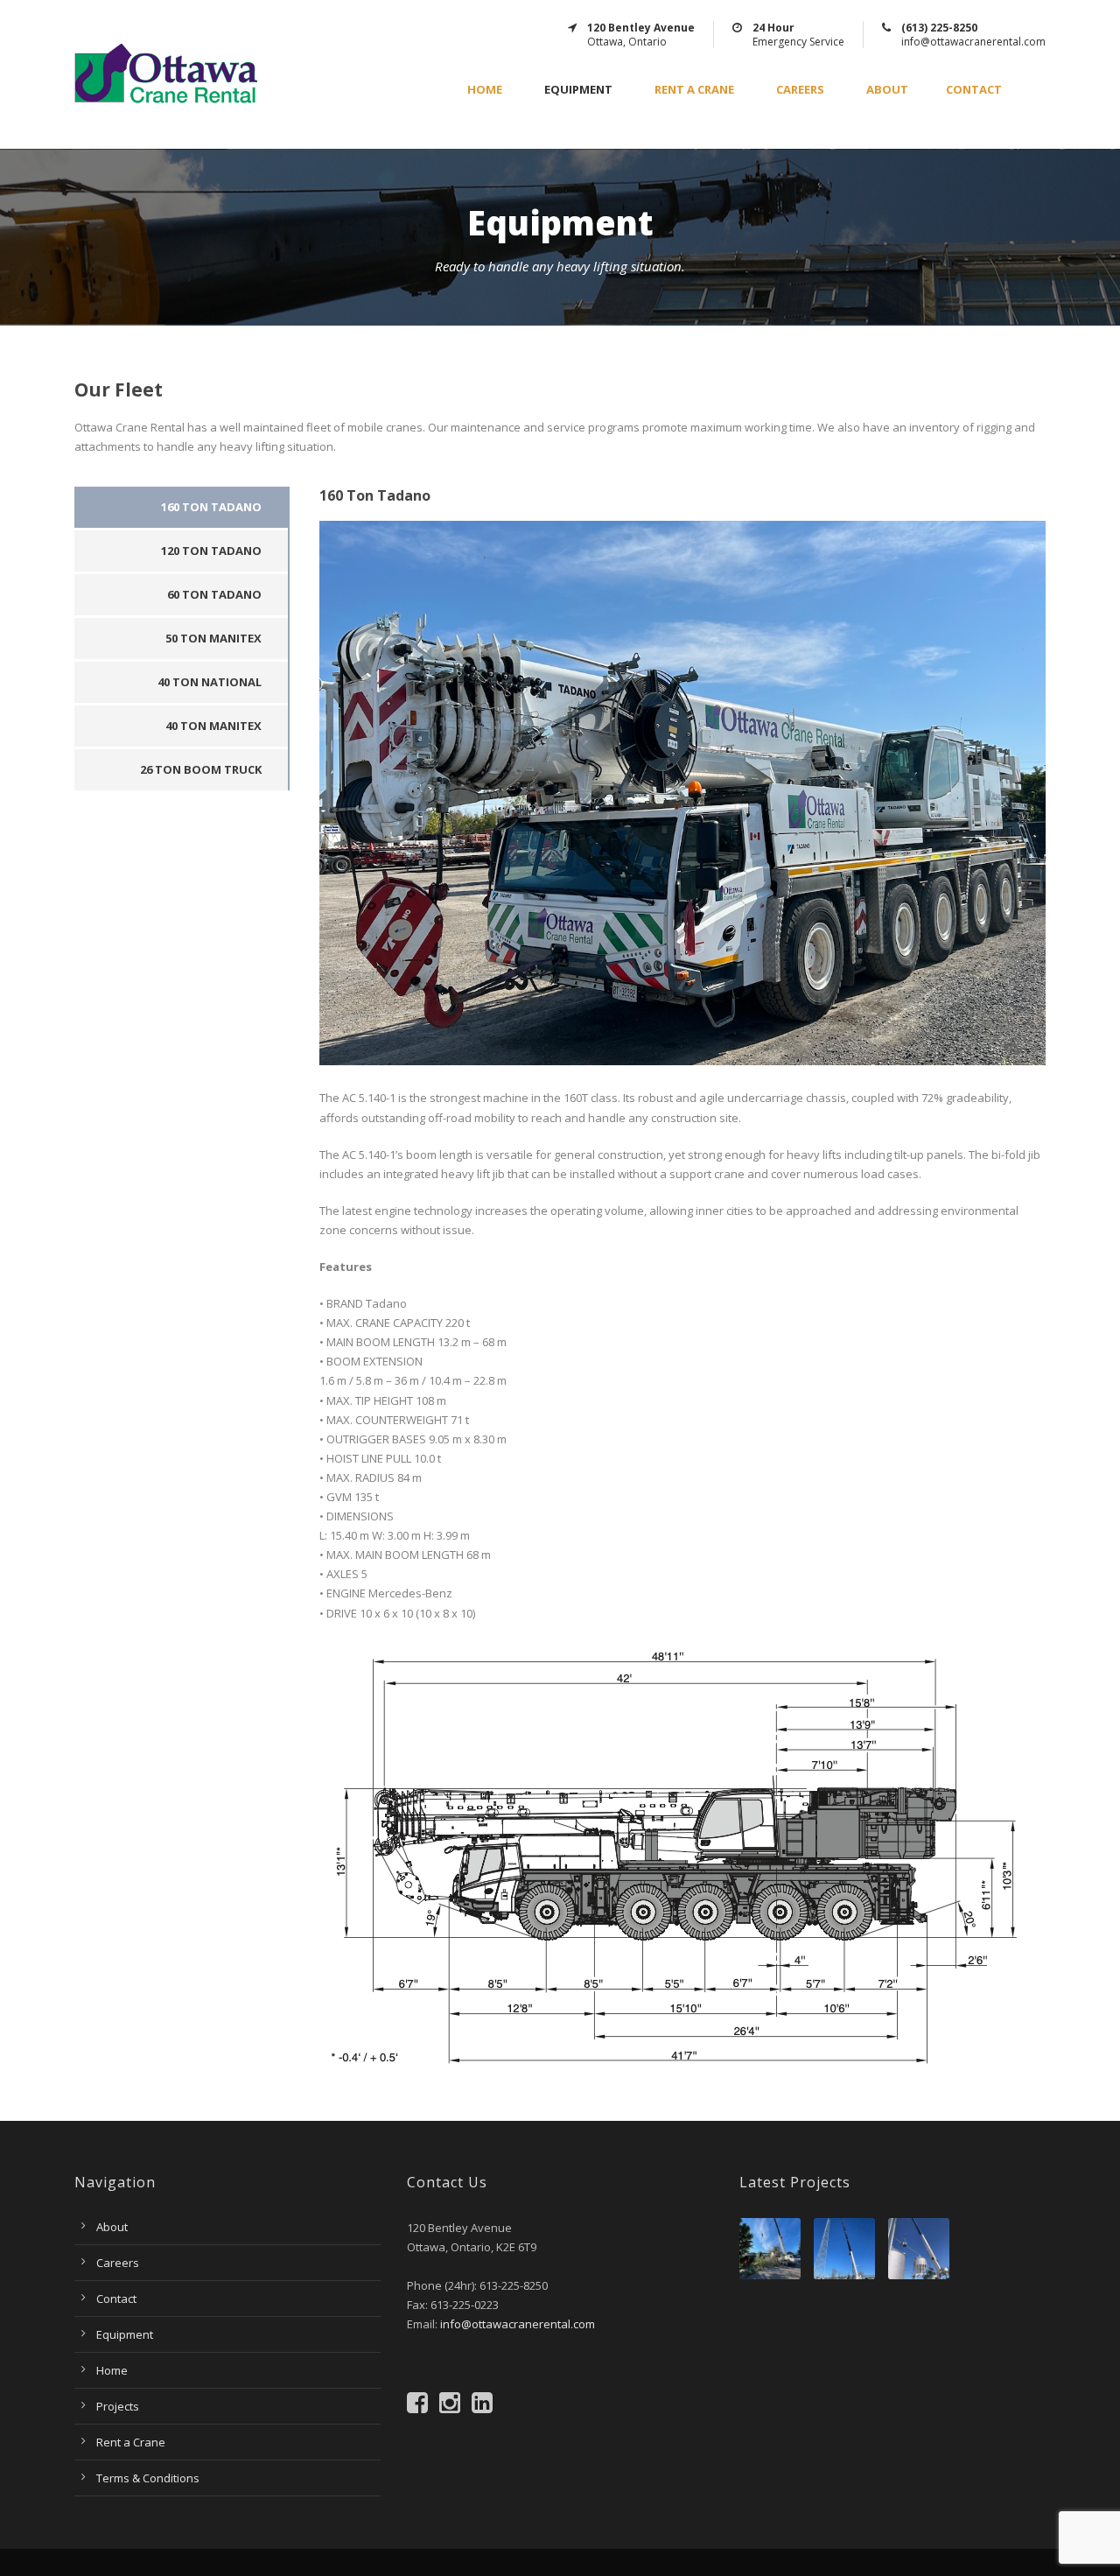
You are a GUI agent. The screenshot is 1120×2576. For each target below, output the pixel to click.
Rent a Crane (694, 90)
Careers (800, 90)
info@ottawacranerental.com (518, 2324)
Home (485, 90)
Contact (974, 90)
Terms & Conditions (148, 2478)
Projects (118, 2406)
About (887, 90)
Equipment (578, 90)
